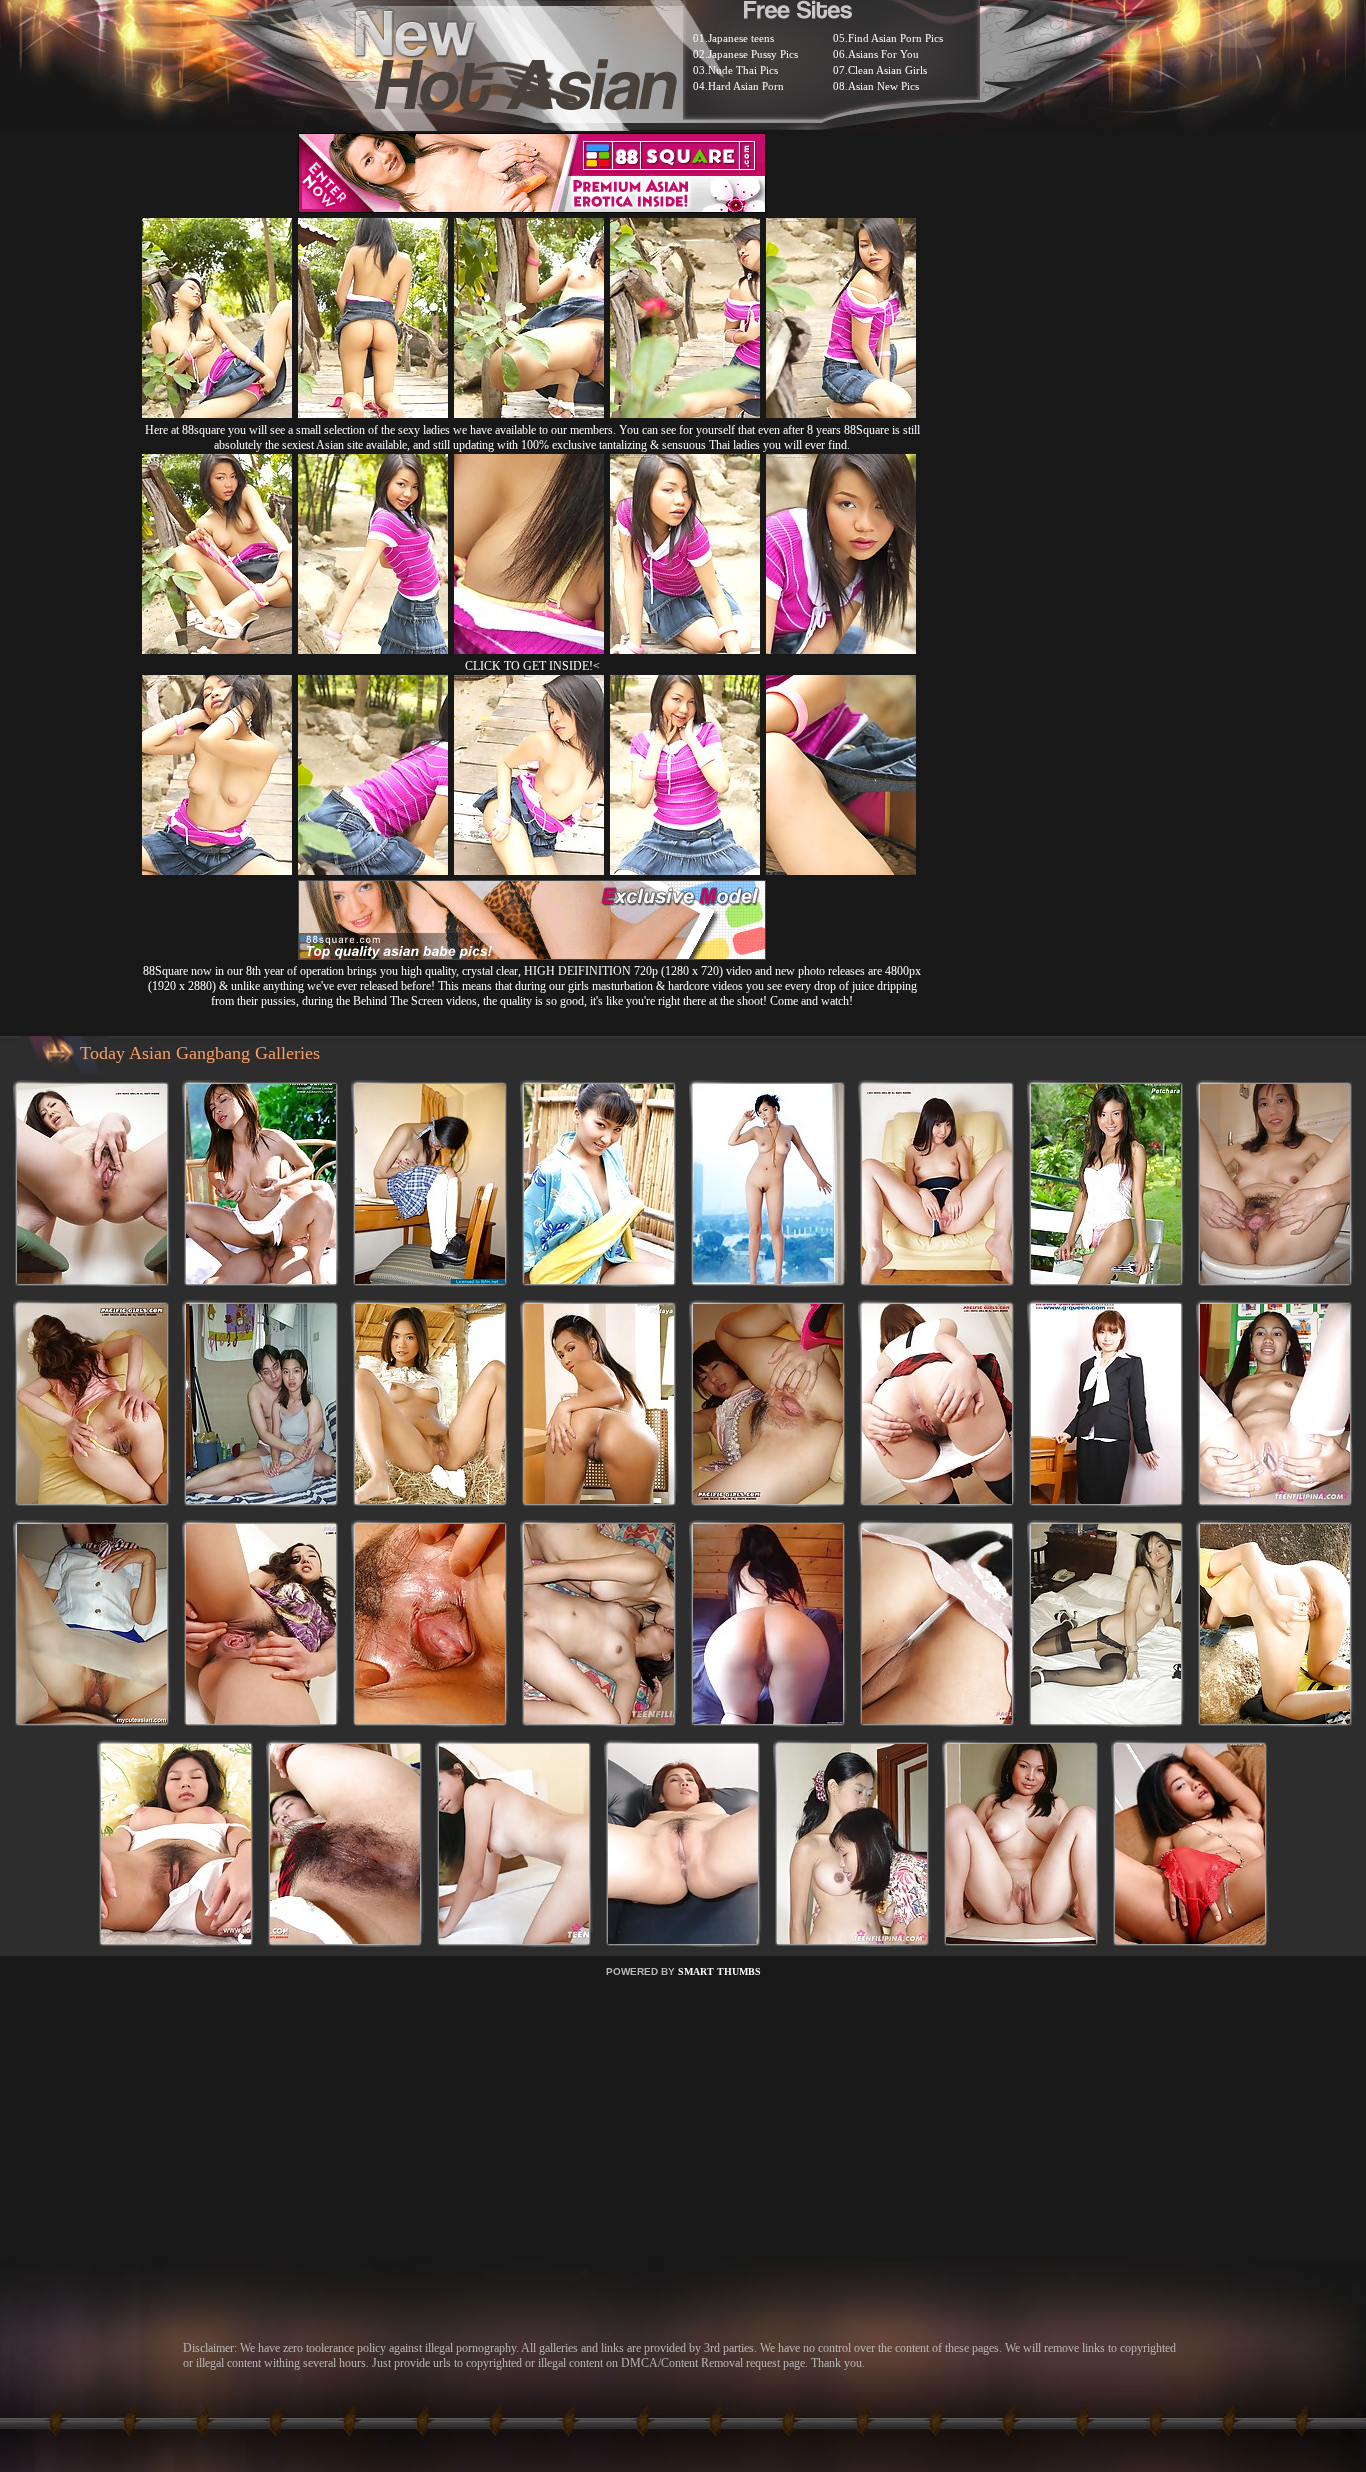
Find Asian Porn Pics (895, 38)
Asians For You (883, 54)
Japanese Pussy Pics (753, 54)
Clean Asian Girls (887, 70)
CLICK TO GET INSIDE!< (532, 666)
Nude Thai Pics (743, 70)
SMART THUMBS (719, 1971)
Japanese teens (741, 38)
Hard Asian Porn (746, 86)
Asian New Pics (883, 86)
